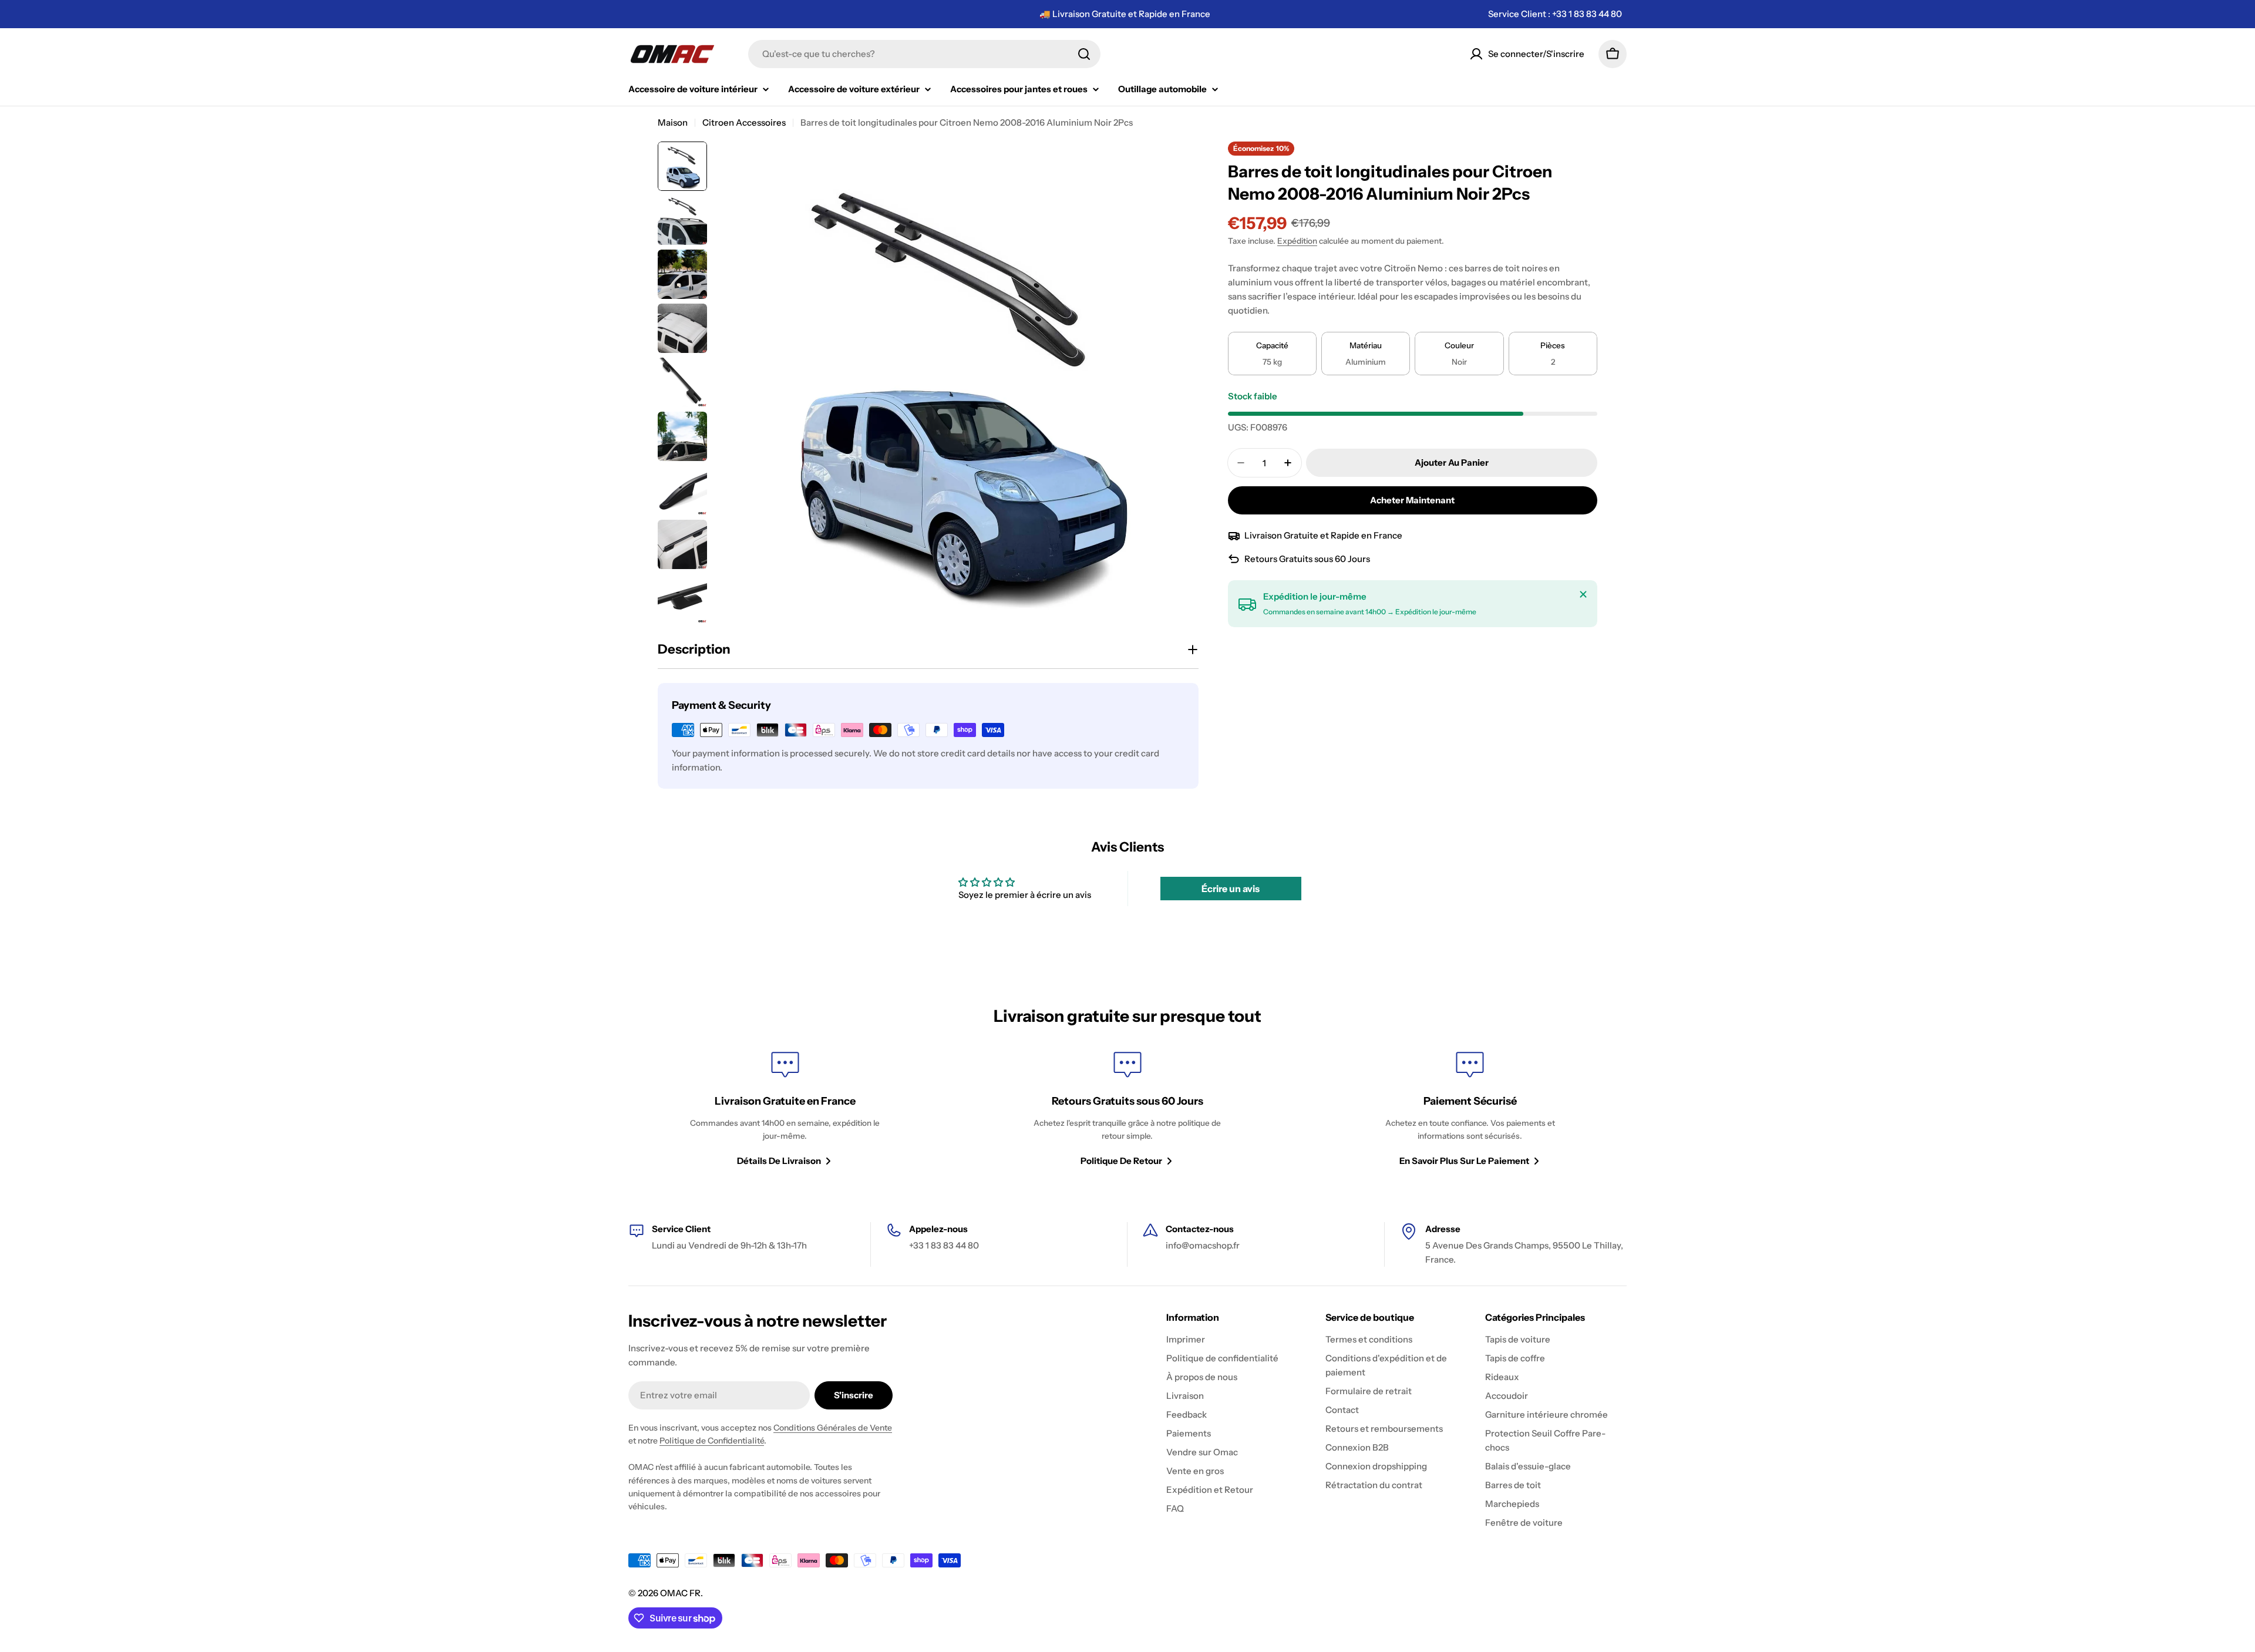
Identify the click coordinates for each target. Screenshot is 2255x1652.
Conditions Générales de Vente (833, 1428)
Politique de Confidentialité (712, 1441)
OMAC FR (680, 1593)
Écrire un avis (1231, 889)
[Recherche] (1084, 54)
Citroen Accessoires (744, 122)
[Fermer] (1583, 594)
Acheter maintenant (1412, 500)
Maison (673, 122)
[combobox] (924, 54)
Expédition (1297, 241)
